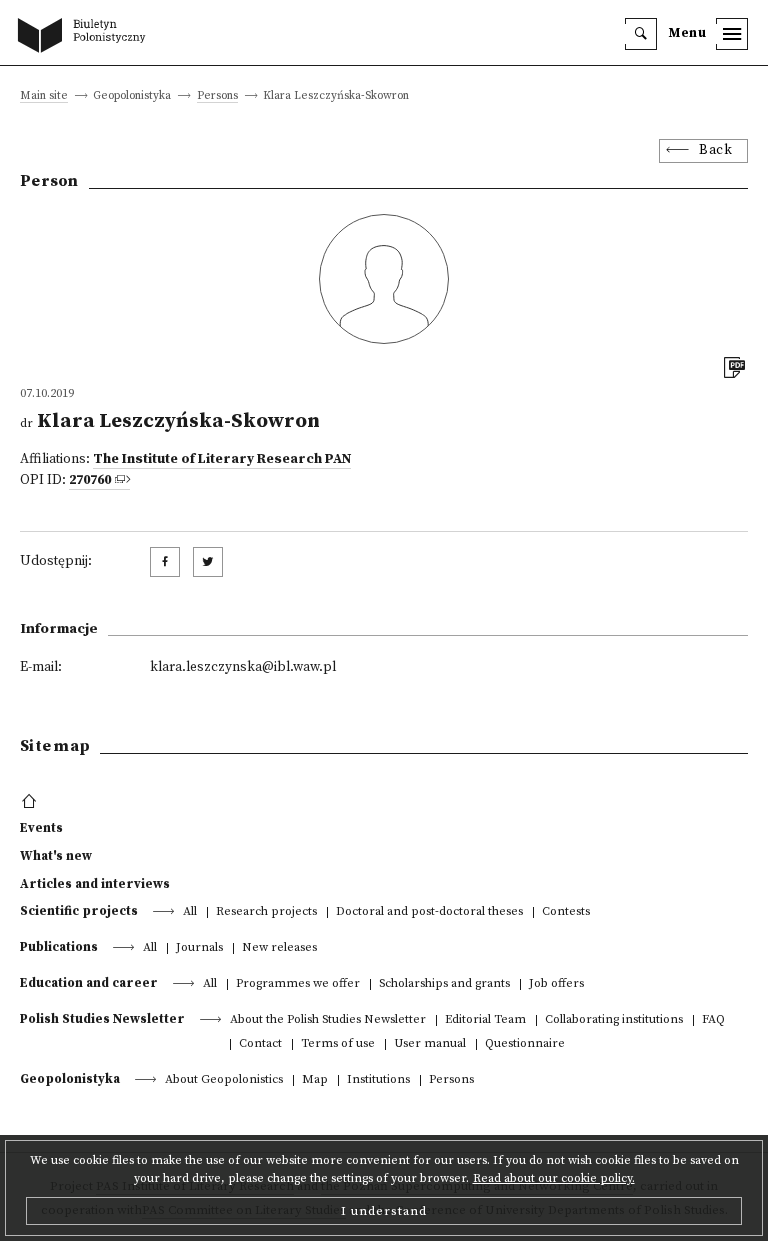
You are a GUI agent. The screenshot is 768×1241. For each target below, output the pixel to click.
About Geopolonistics (224, 1080)
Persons (217, 96)
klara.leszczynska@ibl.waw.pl (243, 667)
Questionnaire (525, 1044)
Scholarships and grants (444, 984)
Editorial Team (485, 1020)
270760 (90, 480)
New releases (279, 948)
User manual (430, 1044)
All (190, 912)
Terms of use (338, 1044)
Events (41, 828)
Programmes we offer (298, 984)
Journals (199, 948)
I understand (384, 1211)
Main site (44, 96)
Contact (260, 1044)
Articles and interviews (95, 884)
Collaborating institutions (614, 1020)
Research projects (266, 912)
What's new (56, 856)
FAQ (713, 1020)
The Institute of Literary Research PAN (222, 459)
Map (315, 1080)
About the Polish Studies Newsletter (328, 1020)
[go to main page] (86, 37)
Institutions (378, 1080)
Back (715, 150)
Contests (566, 912)
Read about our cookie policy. (554, 1178)
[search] (641, 34)
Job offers (556, 984)
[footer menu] (31, 802)
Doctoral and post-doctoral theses (429, 912)
